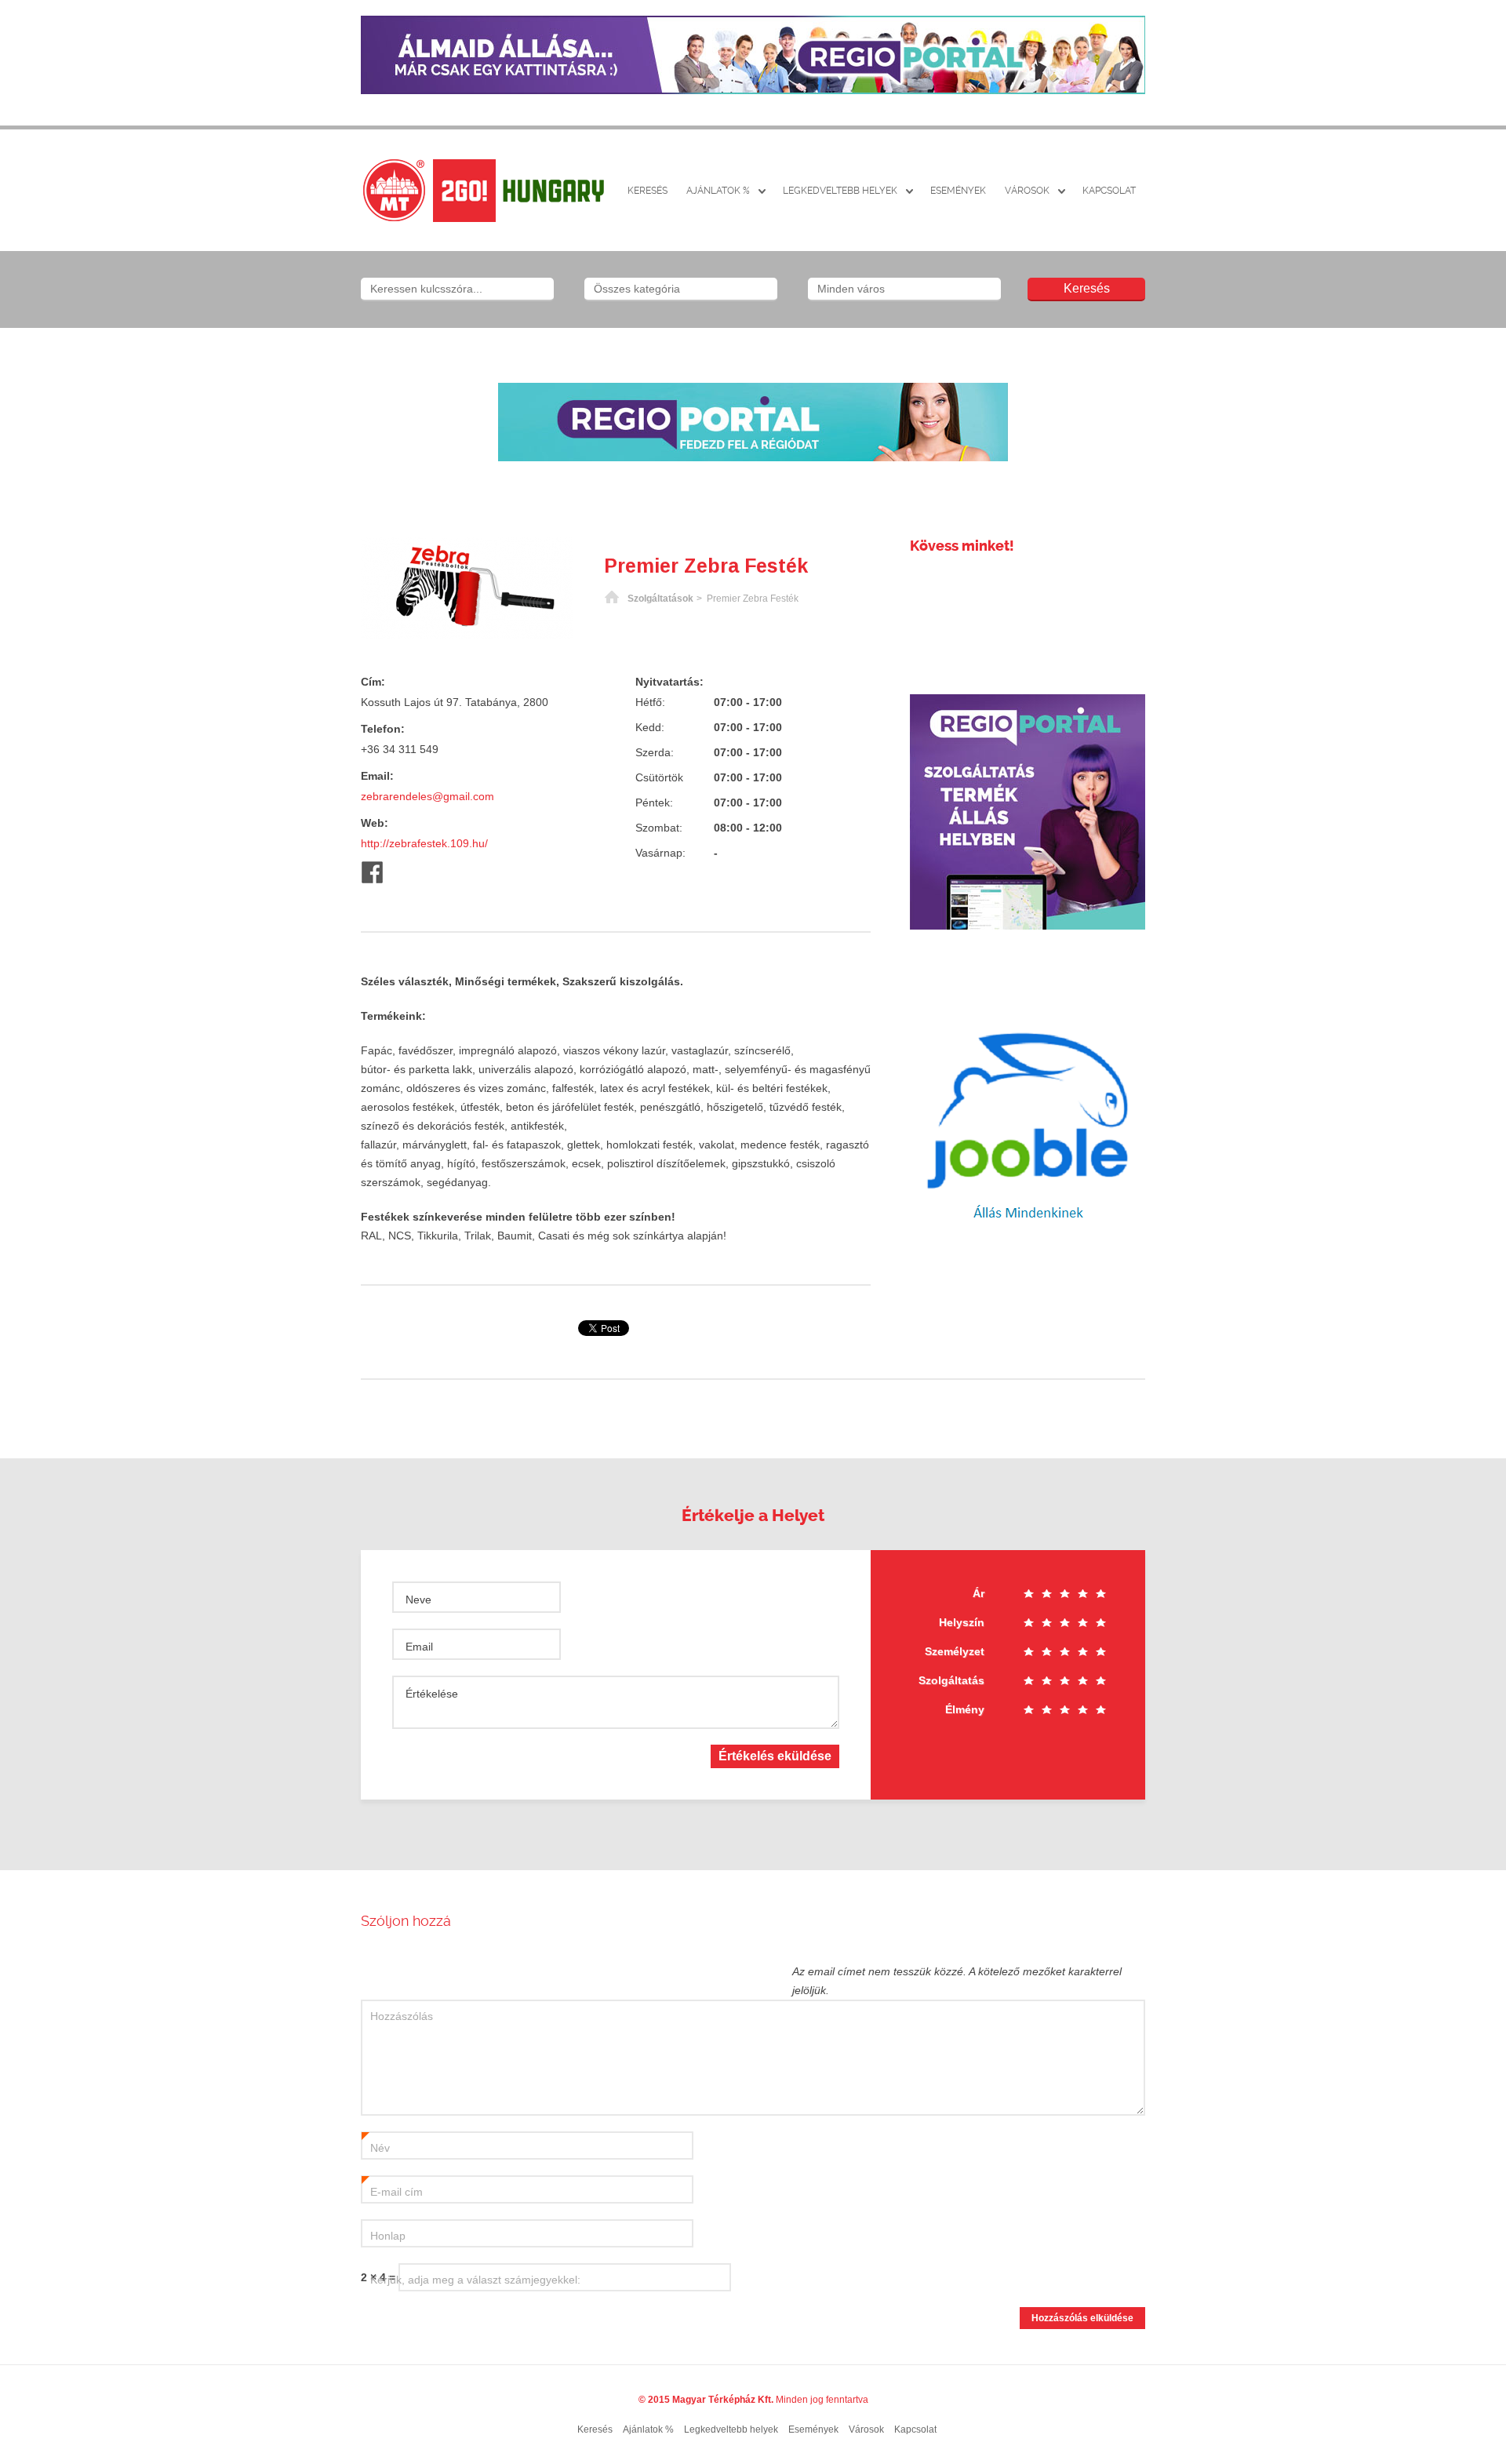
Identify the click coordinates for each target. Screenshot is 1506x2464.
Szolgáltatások (660, 599)
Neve (418, 1600)
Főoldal (612, 599)
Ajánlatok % (718, 191)
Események (958, 191)
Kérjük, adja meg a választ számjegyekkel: (475, 2280)
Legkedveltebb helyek (840, 191)
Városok (1027, 191)
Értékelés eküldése (775, 1756)
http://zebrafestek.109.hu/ (424, 843)
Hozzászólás (402, 2016)
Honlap (388, 2236)
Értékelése (432, 1694)
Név (376, 2149)
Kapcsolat (1109, 191)
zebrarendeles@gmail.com (427, 796)
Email (419, 1647)
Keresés (648, 191)
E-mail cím (392, 2193)
